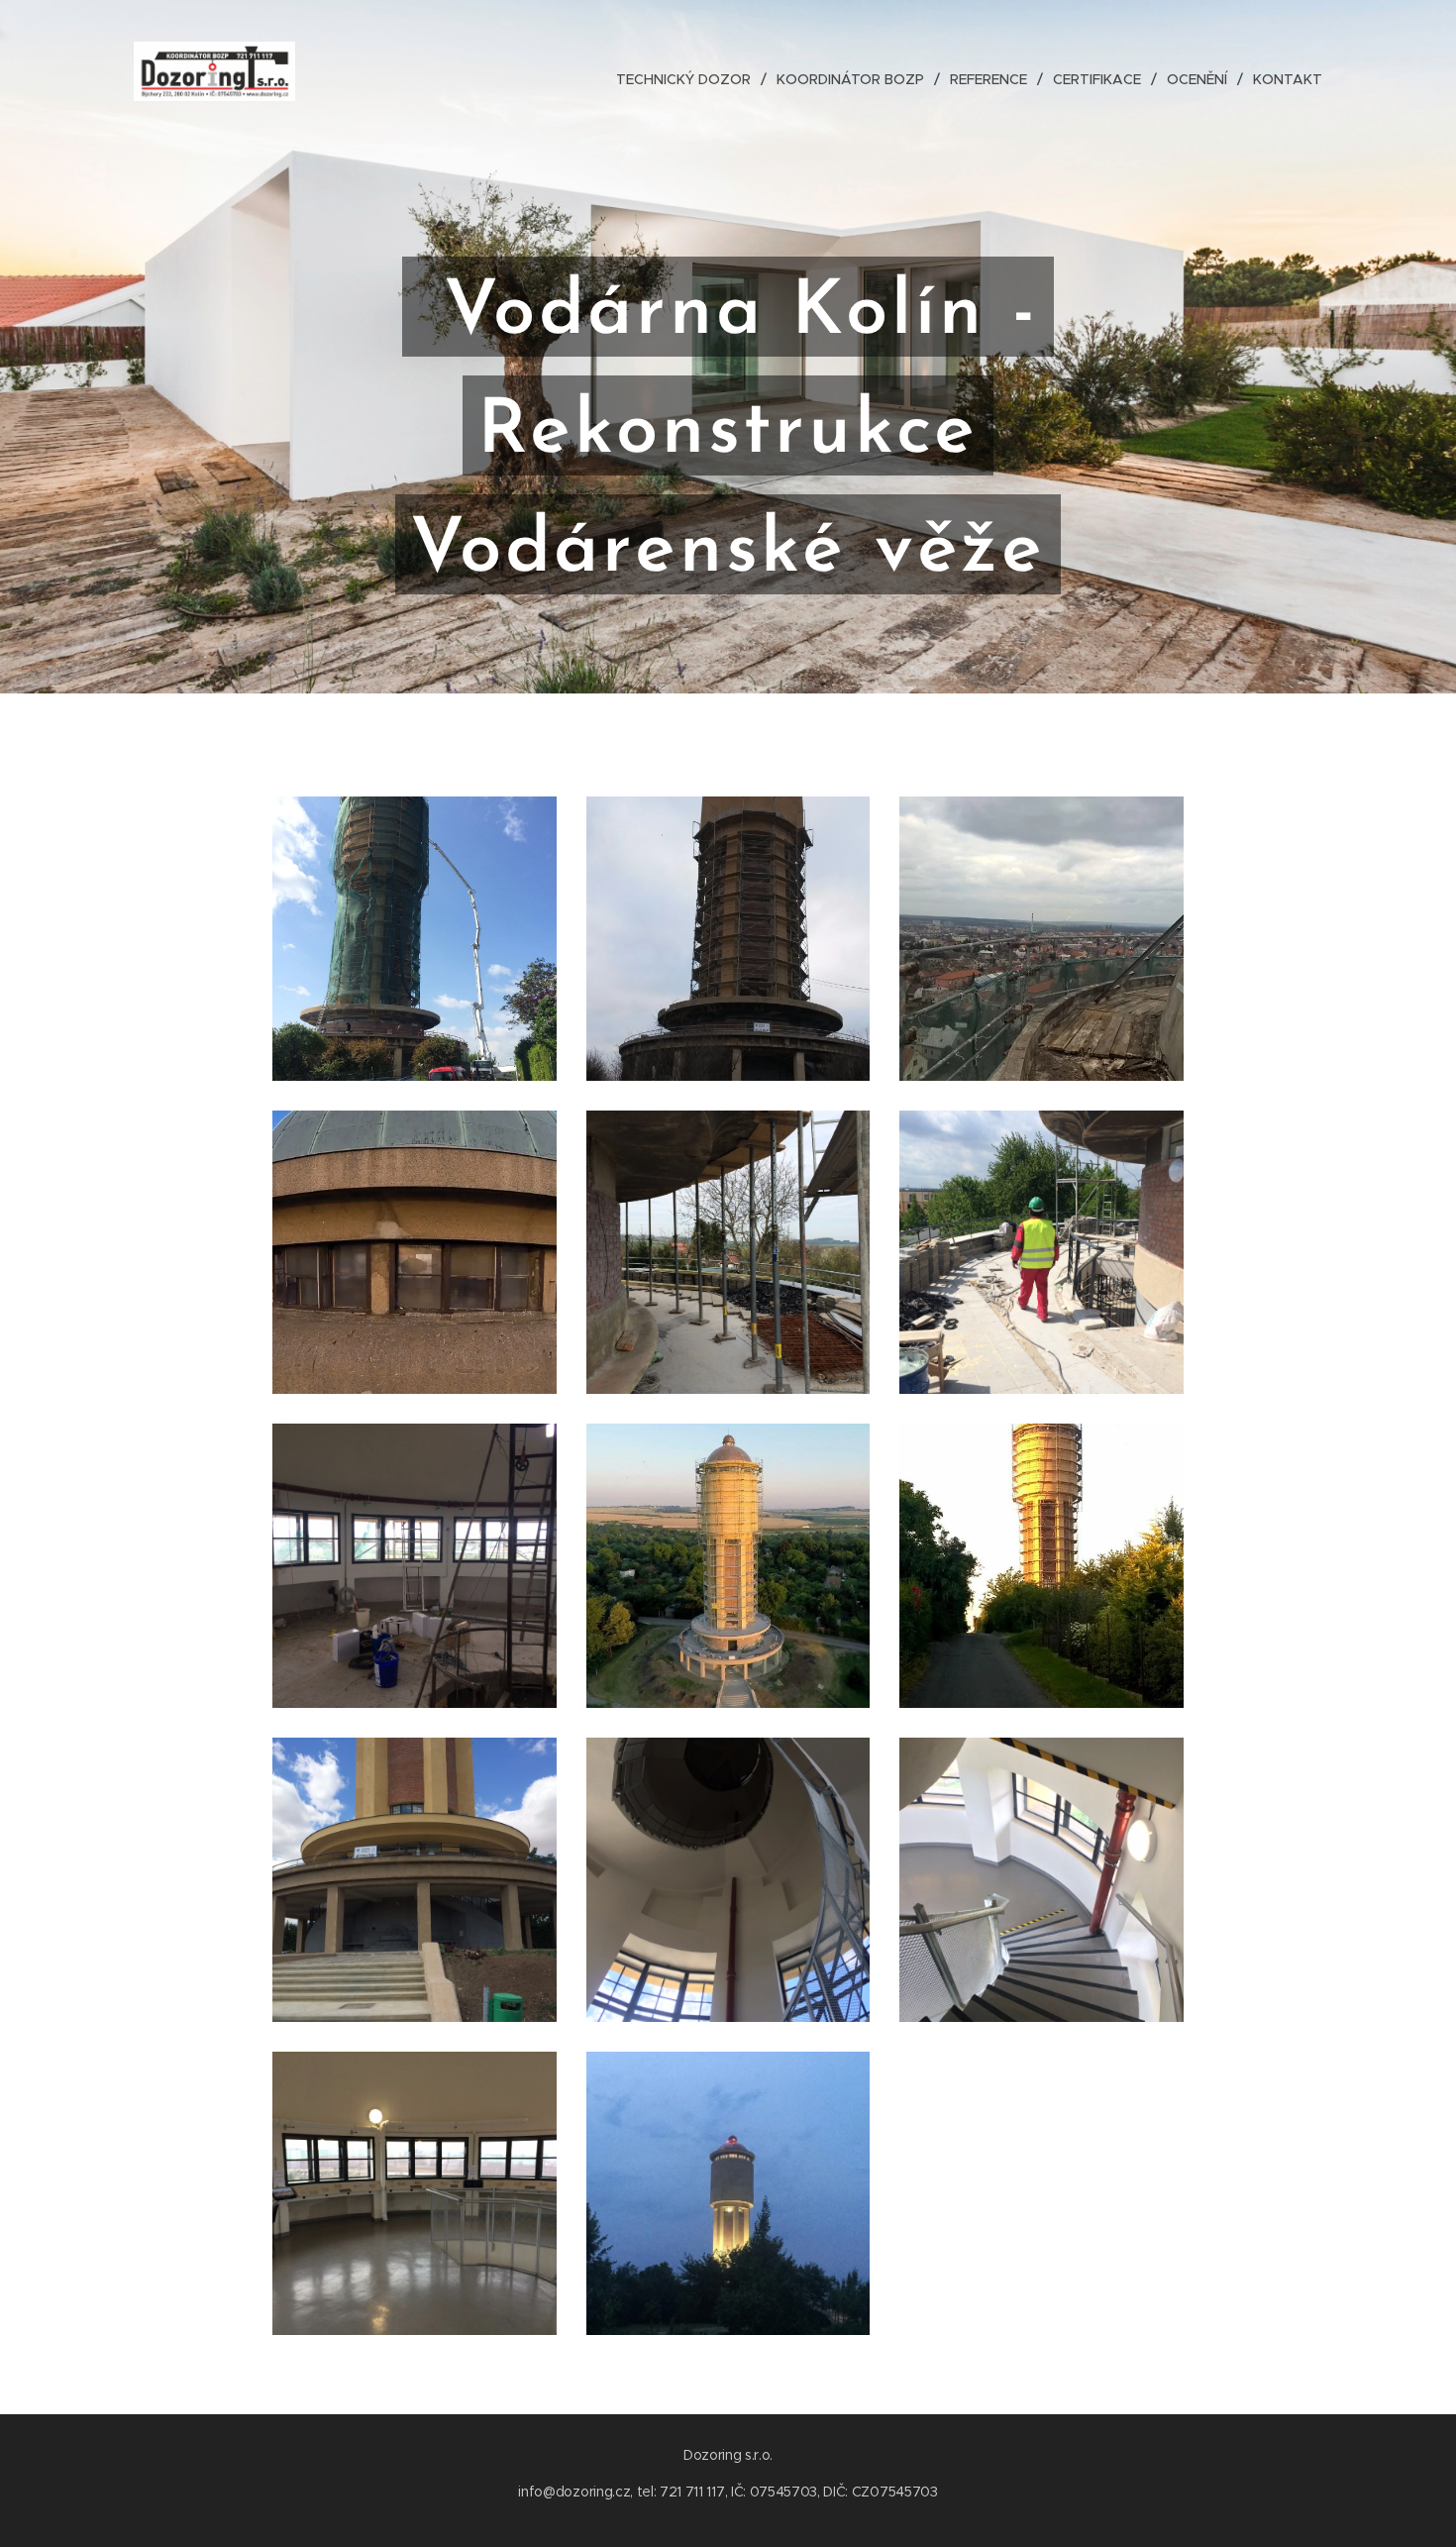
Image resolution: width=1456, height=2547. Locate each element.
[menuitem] (689, 79)
